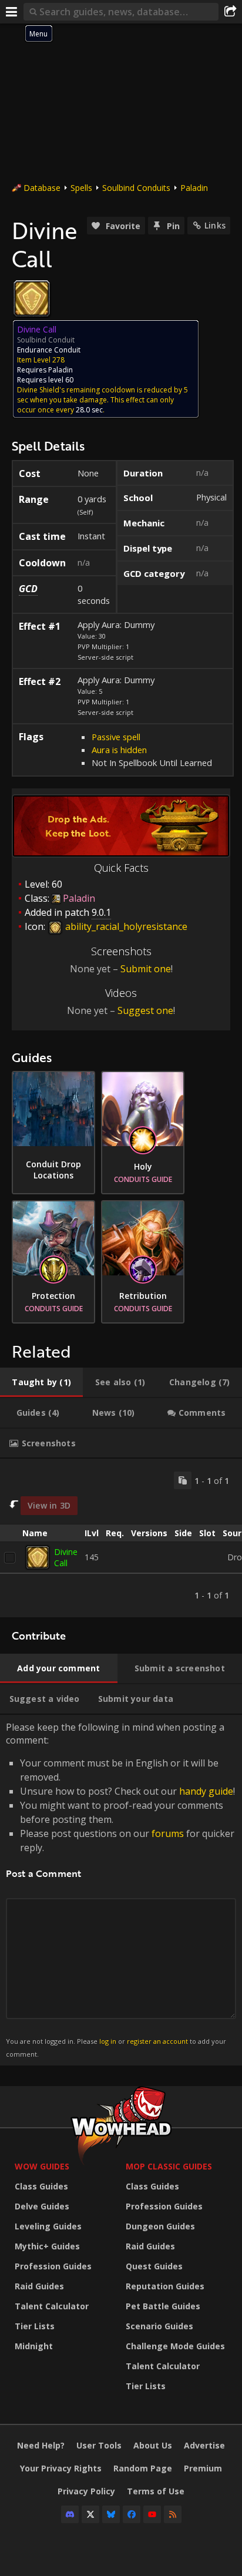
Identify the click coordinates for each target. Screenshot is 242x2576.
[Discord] (70, 2514)
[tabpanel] (121, 1538)
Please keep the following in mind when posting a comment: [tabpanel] (120, 1890)
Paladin (194, 188)
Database (42, 188)
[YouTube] (152, 2514)
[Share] (230, 12)
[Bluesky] (111, 2514)
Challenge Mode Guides (175, 2346)
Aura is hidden (119, 750)
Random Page (143, 2468)
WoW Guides (42, 2166)
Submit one (146, 969)
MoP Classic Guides (169, 2166)
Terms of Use (156, 2491)
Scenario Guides (159, 2326)
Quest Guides (154, 2266)
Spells (81, 188)
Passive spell (116, 737)
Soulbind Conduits (136, 188)
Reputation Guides (165, 2286)
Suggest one (145, 1010)
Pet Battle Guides (163, 2306)
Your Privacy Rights (61, 2468)
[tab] (41, 1382)
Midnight (34, 2346)
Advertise (204, 2445)
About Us (153, 2445)
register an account (157, 2041)
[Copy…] (183, 1480)
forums (168, 1833)
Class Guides (41, 2186)
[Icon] (32, 298)
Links (215, 225)
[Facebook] (132, 2514)
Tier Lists (35, 2326)
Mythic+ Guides (47, 2246)
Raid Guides (39, 2286)
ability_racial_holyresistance (125, 926)
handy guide (206, 1791)
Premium (203, 2468)
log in (108, 2041)
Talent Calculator (52, 2306)
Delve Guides (42, 2206)
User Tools (99, 2445)
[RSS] (173, 2514)
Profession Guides (53, 2266)
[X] (90, 2514)
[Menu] (12, 12)
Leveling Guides (48, 2226)
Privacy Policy (86, 2491)
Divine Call (66, 1557)
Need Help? (41, 2445)
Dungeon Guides (160, 2226)
